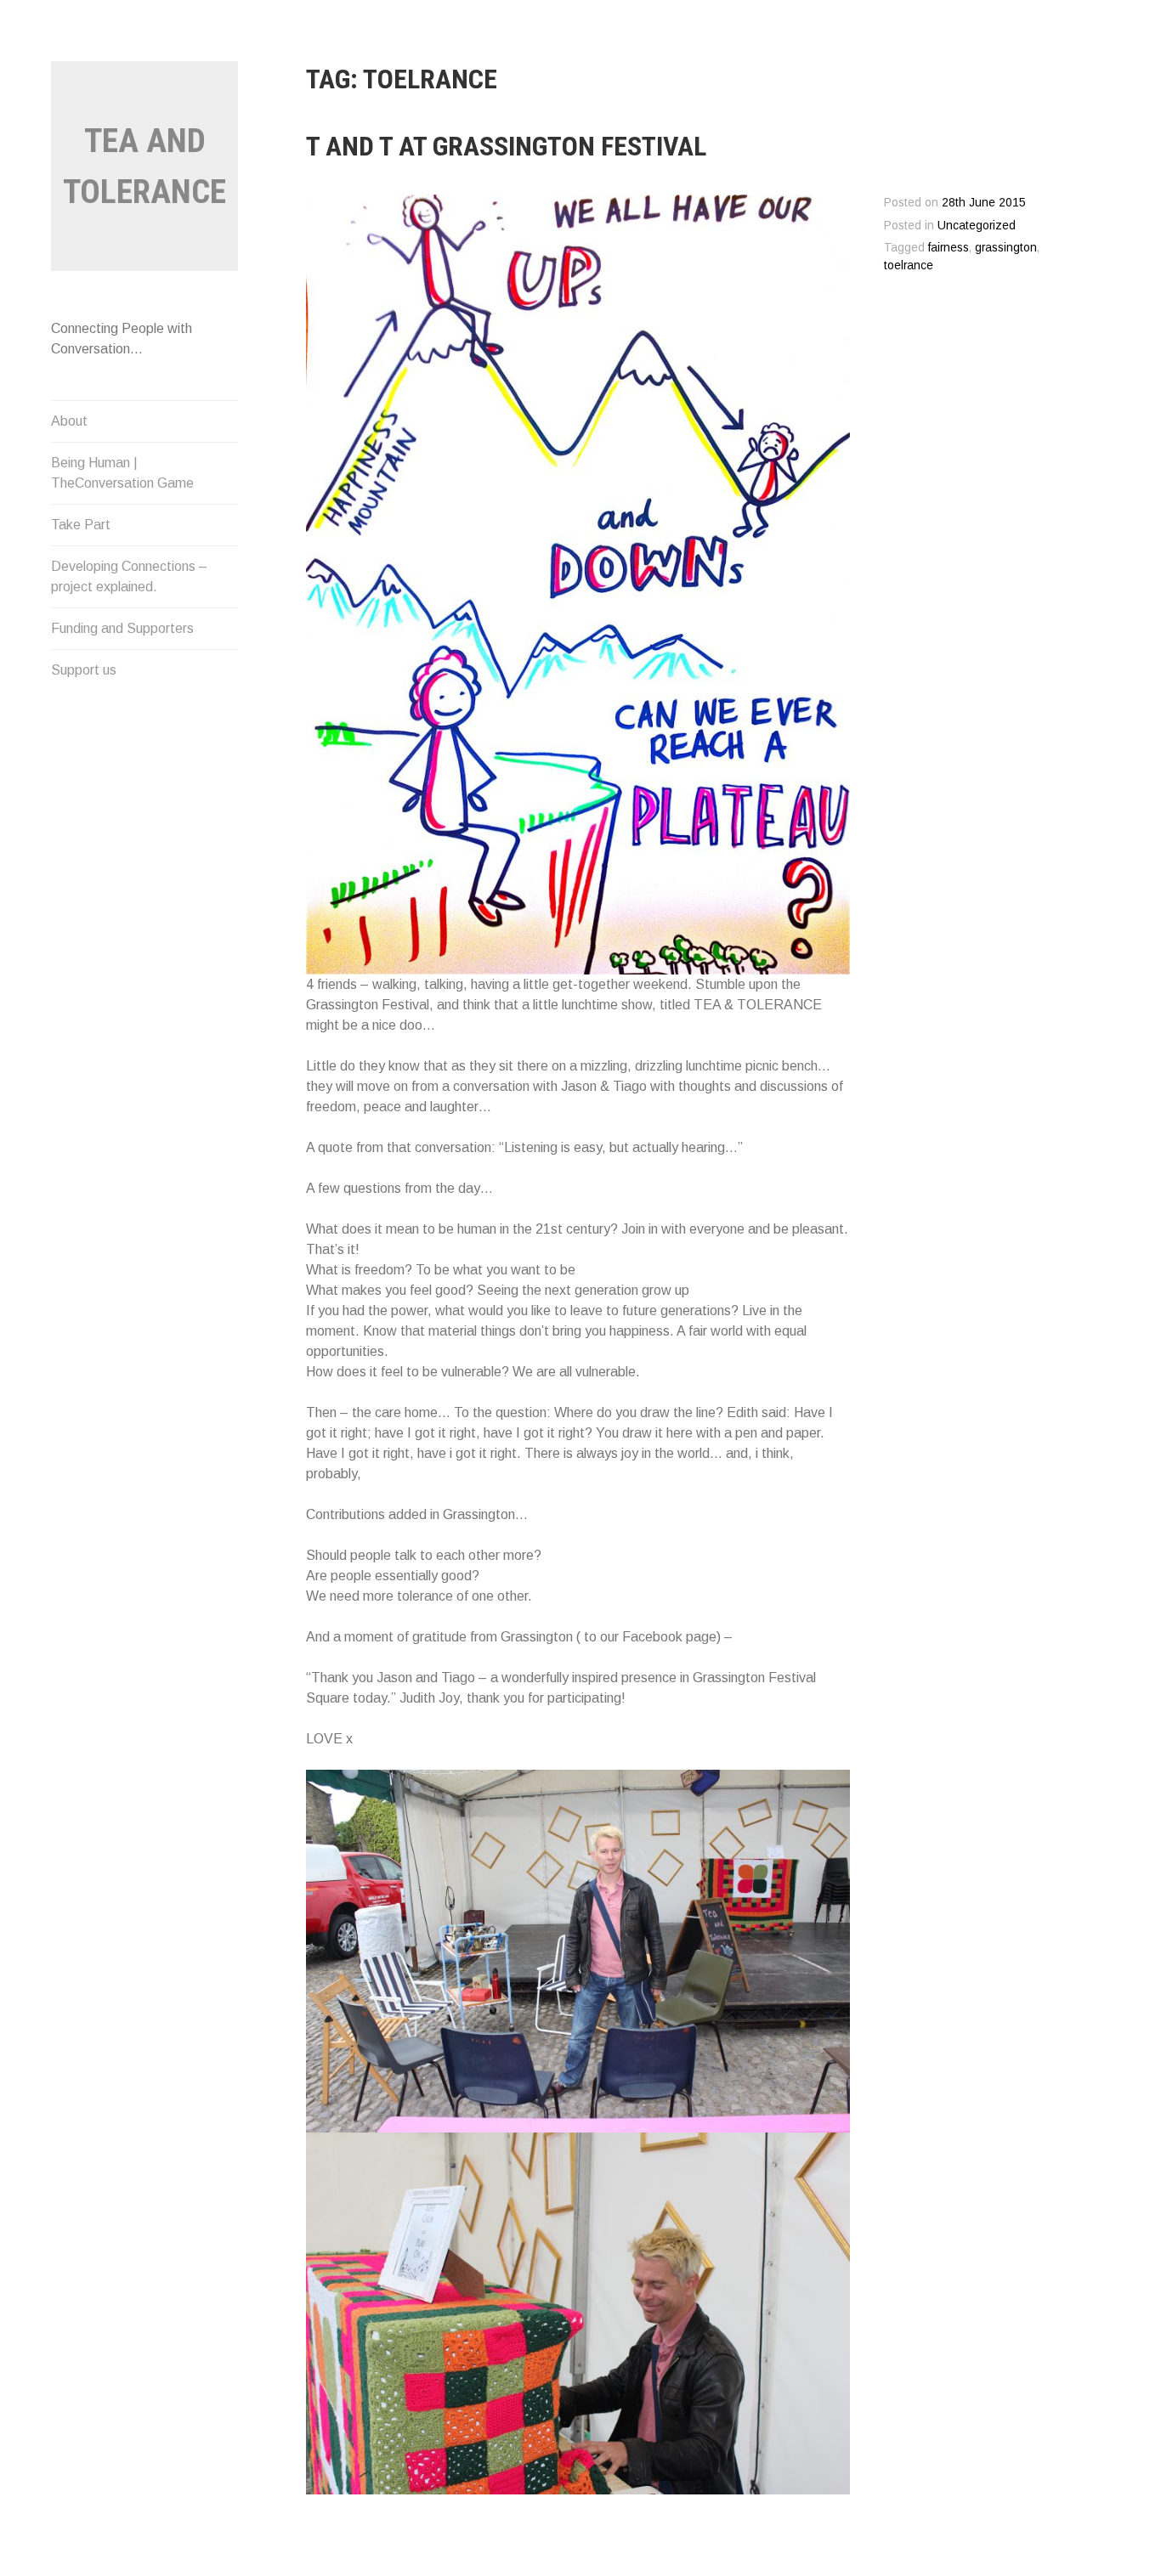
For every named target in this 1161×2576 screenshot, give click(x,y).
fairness (949, 248)
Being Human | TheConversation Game (122, 473)
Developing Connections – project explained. (129, 576)
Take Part (81, 525)
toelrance (909, 266)
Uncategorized (977, 226)
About (69, 421)
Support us (84, 670)
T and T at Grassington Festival (506, 146)
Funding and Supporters (122, 628)
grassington (1006, 248)
